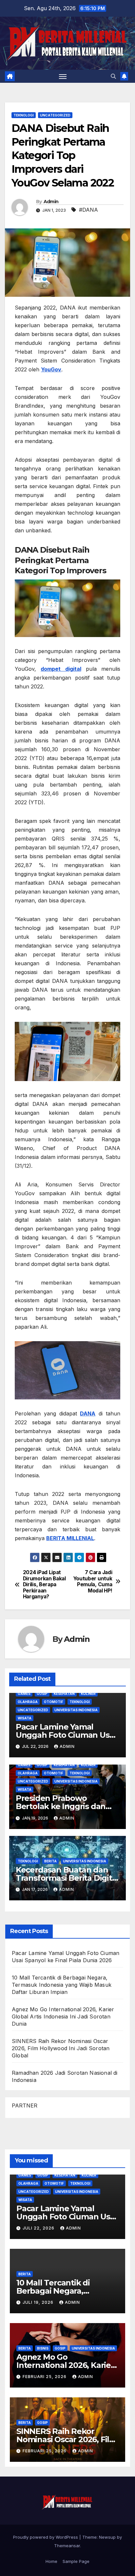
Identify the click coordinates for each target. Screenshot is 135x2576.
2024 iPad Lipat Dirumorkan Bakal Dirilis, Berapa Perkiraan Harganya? (44, 1585)
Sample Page (76, 2561)
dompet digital (61, 669)
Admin (51, 202)
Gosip (42, 1694)
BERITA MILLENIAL (70, 1538)
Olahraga (28, 1702)
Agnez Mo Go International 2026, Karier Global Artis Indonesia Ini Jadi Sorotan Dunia (63, 2016)
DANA (88, 1413)
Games (24, 1694)
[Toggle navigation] (63, 76)
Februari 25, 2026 (45, 2377)
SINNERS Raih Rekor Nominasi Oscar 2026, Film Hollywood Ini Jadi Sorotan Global (61, 2048)
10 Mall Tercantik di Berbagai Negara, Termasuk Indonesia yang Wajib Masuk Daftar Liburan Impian (62, 1985)
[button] (113, 76)
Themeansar (67, 2546)
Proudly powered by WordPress (46, 2537)
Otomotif (54, 1702)
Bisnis (43, 2348)
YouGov (51, 369)
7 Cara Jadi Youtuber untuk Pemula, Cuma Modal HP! (93, 1581)
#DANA (88, 210)
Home (51, 2561)
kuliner (88, 1694)
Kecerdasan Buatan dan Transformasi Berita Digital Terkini (67, 1878)
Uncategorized (55, 115)
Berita (50, 1861)
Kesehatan (64, 1694)
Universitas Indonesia (76, 1710)
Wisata (25, 1718)
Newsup (107, 2537)
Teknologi (24, 115)
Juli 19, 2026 (39, 2302)
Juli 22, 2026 (39, 2228)
